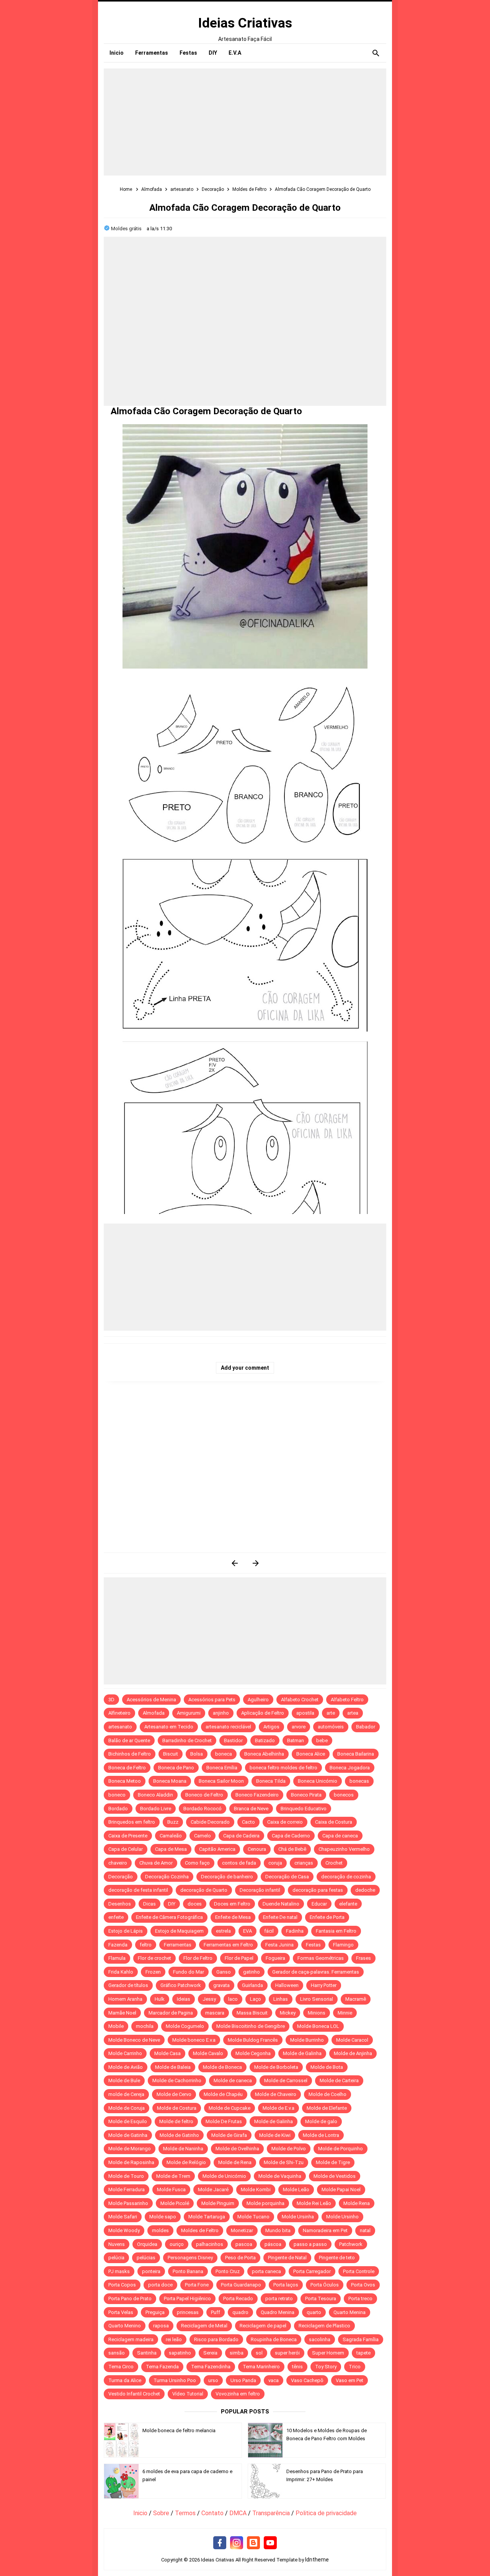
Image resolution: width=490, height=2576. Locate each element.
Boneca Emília (222, 1768)
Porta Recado (238, 2299)
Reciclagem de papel (263, 2326)
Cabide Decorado (210, 1822)
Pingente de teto (337, 2258)
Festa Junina (279, 1945)
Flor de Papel (239, 1958)
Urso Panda (243, 2380)
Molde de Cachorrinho (177, 2080)
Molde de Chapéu (223, 2094)
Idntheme (317, 2560)
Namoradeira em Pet (325, 2230)
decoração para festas (318, 1890)
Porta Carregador (312, 2271)
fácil (269, 1931)
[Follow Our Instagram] (237, 2543)
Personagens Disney (190, 2258)
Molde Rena (357, 2203)
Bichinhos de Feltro (130, 1754)
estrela (223, 1931)
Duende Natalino (281, 1904)
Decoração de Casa (287, 1877)
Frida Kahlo (121, 1972)
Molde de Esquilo (128, 2121)
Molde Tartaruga (207, 2217)
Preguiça (155, 2312)
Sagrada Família (361, 2339)
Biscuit (171, 1754)
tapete (363, 2353)
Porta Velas (121, 2312)
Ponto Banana (188, 2271)
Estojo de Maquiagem (179, 1931)
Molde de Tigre (333, 2162)
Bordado (118, 1809)
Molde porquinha (265, 2203)
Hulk (160, 1999)
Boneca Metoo (125, 1781)
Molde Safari (123, 2217)
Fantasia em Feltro (336, 1931)
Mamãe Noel (122, 2013)
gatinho (252, 1972)
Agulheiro (258, 1700)
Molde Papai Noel (341, 2190)
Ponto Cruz (228, 2271)
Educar (319, 1904)
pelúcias (146, 2258)
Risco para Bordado (216, 2339)
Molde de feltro (176, 2121)
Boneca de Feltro (127, 1768)
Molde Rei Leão (314, 2203)
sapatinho (180, 2353)
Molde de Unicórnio (224, 2176)
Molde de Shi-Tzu (284, 2162)
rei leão (174, 2339)
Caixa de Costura (334, 1822)
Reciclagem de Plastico (324, 2326)
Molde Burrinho (307, 2040)
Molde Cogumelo (185, 2026)
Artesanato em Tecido (169, 1727)
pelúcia (116, 2258)
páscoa (273, 2244)
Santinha (147, 2353)
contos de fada (239, 1863)
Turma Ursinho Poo (175, 2380)
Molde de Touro (126, 2176)
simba (237, 2353)
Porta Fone (197, 2285)
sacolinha (320, 2339)
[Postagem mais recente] (234, 1563)
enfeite (116, 1917)
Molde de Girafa (229, 2135)
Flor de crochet (154, 1958)
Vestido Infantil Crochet (134, 2394)
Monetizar (242, 2230)
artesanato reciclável (228, 1727)
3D (111, 1700)
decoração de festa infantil (138, 1890)
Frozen (153, 1972)
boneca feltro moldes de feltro (283, 1768)
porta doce (160, 2285)
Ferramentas (178, 1945)
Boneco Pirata (306, 1795)
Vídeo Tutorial (188, 2394)
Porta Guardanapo (241, 2285)
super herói (287, 2353)
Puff (216, 2312)
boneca (224, 1754)
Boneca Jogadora (350, 1768)
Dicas (149, 1904)
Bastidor (233, 1740)
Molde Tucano (253, 2217)
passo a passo (310, 2244)
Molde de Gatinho (179, 2135)
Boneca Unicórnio (318, 1781)
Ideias (184, 1999)
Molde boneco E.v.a (194, 2040)
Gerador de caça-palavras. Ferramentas (316, 1972)
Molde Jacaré (213, 2190)
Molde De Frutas (224, 2121)
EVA (247, 1931)
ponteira (151, 2271)
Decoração (121, 1877)
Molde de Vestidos (335, 2176)
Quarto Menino (125, 2326)
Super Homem (328, 2353)
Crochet (334, 1863)
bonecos (344, 1795)
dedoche (365, 1890)
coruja (275, 1863)
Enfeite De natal (280, 1917)
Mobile (116, 2026)
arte (331, 1713)
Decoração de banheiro (227, 1877)
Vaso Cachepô (307, 2380)
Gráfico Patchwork (181, 1985)
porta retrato (279, 2299)
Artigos (271, 1727)
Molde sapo (163, 2217)
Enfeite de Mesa (233, 1917)
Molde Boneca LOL (318, 2026)
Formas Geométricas (321, 1958)
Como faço (197, 1863)
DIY (172, 1904)
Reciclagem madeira (131, 2339)
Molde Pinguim (218, 2203)
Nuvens (117, 2244)
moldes (160, 2230)
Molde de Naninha (183, 2149)
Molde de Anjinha (353, 2053)
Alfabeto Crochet (300, 1700)
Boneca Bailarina (356, 1754)
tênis (297, 2367)
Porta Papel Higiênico (187, 2299)
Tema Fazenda (162, 2367)
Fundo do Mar (189, 1972)
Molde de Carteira (339, 2080)
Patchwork (351, 2244)
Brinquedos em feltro (132, 1822)
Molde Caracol (352, 2040)
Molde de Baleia (173, 2067)
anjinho (221, 1713)
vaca (274, 2380)
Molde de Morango (130, 2149)
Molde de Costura (177, 2108)
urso (213, 2380)
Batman (296, 1740)
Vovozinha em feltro (238, 2394)
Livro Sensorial (317, 1999)
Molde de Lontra (321, 2135)
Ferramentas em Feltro (228, 1945)
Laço (256, 1999)
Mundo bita (278, 2230)
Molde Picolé (175, 2203)
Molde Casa (167, 2053)
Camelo (203, 1836)
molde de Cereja (126, 2094)
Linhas (281, 1999)
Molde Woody (124, 2230)
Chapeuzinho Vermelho (344, 1849)
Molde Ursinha (298, 2217)
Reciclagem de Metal (204, 2326)
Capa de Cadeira (241, 1836)
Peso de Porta (240, 2258)
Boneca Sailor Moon (221, 1781)
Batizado (265, 1740)
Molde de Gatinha (128, 2135)
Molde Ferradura (127, 2190)
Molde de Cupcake (229, 2108)
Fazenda (118, 1945)
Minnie (345, 2013)
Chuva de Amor (156, 1863)
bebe (322, 1740)
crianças (304, 1863)
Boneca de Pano (176, 1768)
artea (353, 1713)
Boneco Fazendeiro (257, 1795)
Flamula (117, 1958)
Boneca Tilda (271, 1781)
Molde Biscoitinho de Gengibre (251, 2026)
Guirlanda (252, 1985)
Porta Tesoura (321, 2299)
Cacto (248, 1822)
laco (233, 1999)
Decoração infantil (260, 1890)
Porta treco (360, 2299)
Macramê (356, 1999)
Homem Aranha (125, 1999)
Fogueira (275, 1958)
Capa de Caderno (291, 1836)
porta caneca (266, 2271)
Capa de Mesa (171, 1849)
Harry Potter (324, 1985)
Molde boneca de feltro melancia (179, 2430)
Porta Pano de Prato (130, 2299)
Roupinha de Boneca (274, 2339)
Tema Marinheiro (261, 2367)
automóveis (331, 1727)
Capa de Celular (126, 1849)
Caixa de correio (285, 1822)
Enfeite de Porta (327, 1917)
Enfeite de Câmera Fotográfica (169, 1917)
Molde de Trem (173, 2176)
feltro (146, 1945)
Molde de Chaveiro (276, 2094)
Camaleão (171, 1836)
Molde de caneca (233, 2080)
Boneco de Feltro (204, 1795)
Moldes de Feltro (200, 2230)
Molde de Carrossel (286, 2080)
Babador (366, 1727)
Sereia (210, 2353)
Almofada (154, 1713)
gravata (221, 1985)
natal (365, 2230)
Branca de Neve (251, 1809)
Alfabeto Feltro (347, 1700)
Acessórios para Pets (212, 1700)
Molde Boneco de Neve (134, 2040)
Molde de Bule (124, 2080)
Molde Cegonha (253, 2053)
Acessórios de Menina (151, 1700)
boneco (117, 1795)
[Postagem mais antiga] (256, 1563)
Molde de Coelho (327, 2094)
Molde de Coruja (127, 2108)
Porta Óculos (325, 2285)
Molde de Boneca (222, 2067)
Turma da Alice (125, 2380)
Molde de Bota (327, 2067)
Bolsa (197, 1754)
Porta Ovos (363, 2285)
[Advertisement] (245, 122)
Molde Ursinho (342, 2217)
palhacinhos (210, 2244)
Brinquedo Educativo (304, 1809)
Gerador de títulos (128, 1985)
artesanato (120, 1727)
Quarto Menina (350, 2312)
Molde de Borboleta (276, 2067)
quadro (240, 2312)
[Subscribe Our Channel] (270, 2543)
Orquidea (147, 2244)
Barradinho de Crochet (187, 1740)
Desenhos (120, 1904)
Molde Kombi (256, 2190)
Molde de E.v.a (278, 2108)
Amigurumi (189, 1713)
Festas (313, 1945)
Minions (317, 2013)
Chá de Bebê (292, 1849)
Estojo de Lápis (126, 1931)
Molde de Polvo (289, 2149)
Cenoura (257, 1849)
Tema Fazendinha (211, 2367)
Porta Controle (359, 2271)
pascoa (244, 2244)
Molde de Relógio (186, 2162)
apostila (305, 1713)
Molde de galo (321, 2121)
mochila (145, 2026)
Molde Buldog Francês (253, 2040)
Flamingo (343, 1945)
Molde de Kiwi (275, 2135)
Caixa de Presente (128, 1836)
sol (259, 2353)
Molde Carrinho (125, 2053)
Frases (363, 1958)
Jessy (209, 1999)
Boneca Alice (311, 1754)
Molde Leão (296, 2190)
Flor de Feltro (198, 1958)
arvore (299, 1727)
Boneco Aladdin (155, 1795)
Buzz (173, 1822)
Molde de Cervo (174, 2094)
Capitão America (217, 1849)
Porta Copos (122, 2285)
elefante (348, 1904)
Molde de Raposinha (131, 2162)
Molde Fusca (171, 2190)
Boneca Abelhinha (264, 1754)
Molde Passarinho (128, 2203)
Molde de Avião (126, 2067)
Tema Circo (121, 2367)
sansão (117, 2353)
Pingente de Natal (287, 2258)
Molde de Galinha (302, 2053)
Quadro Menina (278, 2312)
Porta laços (286, 2285)
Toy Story (326, 2367)
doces (195, 1904)
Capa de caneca (340, 1836)
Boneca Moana (170, 1781)
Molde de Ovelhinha (237, 2149)
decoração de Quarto (204, 1890)
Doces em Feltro (232, 1904)
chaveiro (118, 1863)
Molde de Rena (235, 2162)
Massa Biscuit (252, 2013)
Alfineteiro (119, 1713)
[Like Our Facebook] (220, 2543)
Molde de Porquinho (341, 2149)
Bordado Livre (156, 1809)
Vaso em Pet (350, 2380)
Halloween (287, 1985)
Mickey (288, 2013)
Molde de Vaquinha (280, 2176)
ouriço (177, 2244)
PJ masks (119, 2271)
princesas (188, 2312)
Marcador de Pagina (171, 2013)
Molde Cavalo (208, 2053)
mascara (215, 2013)
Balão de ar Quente (129, 1740)
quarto (314, 2312)
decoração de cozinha (346, 1877)
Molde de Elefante (327, 2108)
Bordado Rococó (203, 1809)
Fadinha (295, 1931)
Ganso (224, 1972)
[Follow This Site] (253, 2543)
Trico (355, 2367)
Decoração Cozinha (167, 1877)
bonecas (359, 1781)
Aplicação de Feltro (263, 1713)
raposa (161, 2326)
